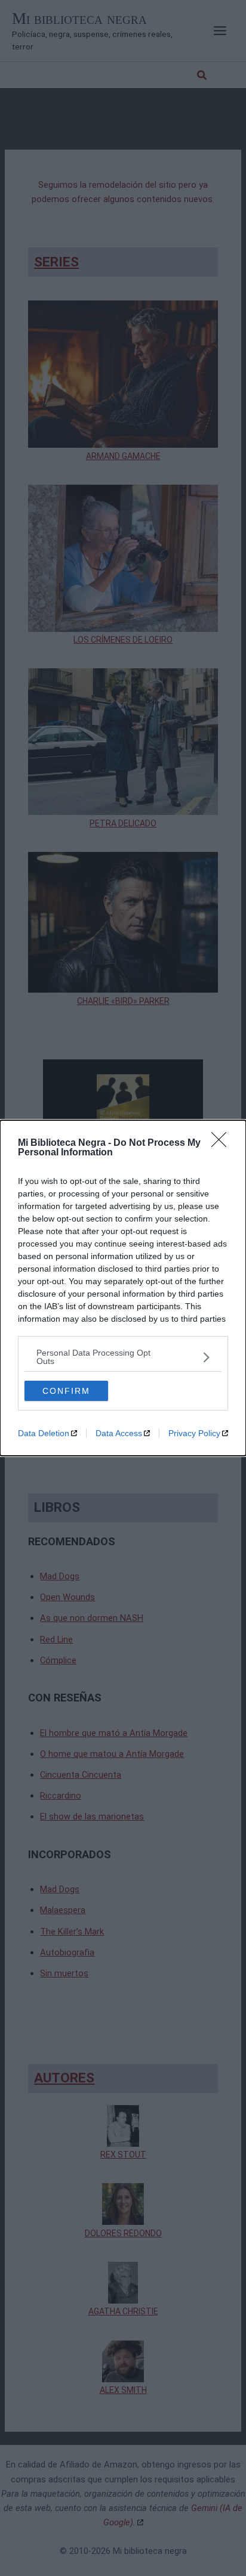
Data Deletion (44, 1433)
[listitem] (123, 1357)
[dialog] (123, 1288)
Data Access (119, 1433)
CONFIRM (66, 1391)
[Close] (223, 1143)
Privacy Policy (194, 1433)
